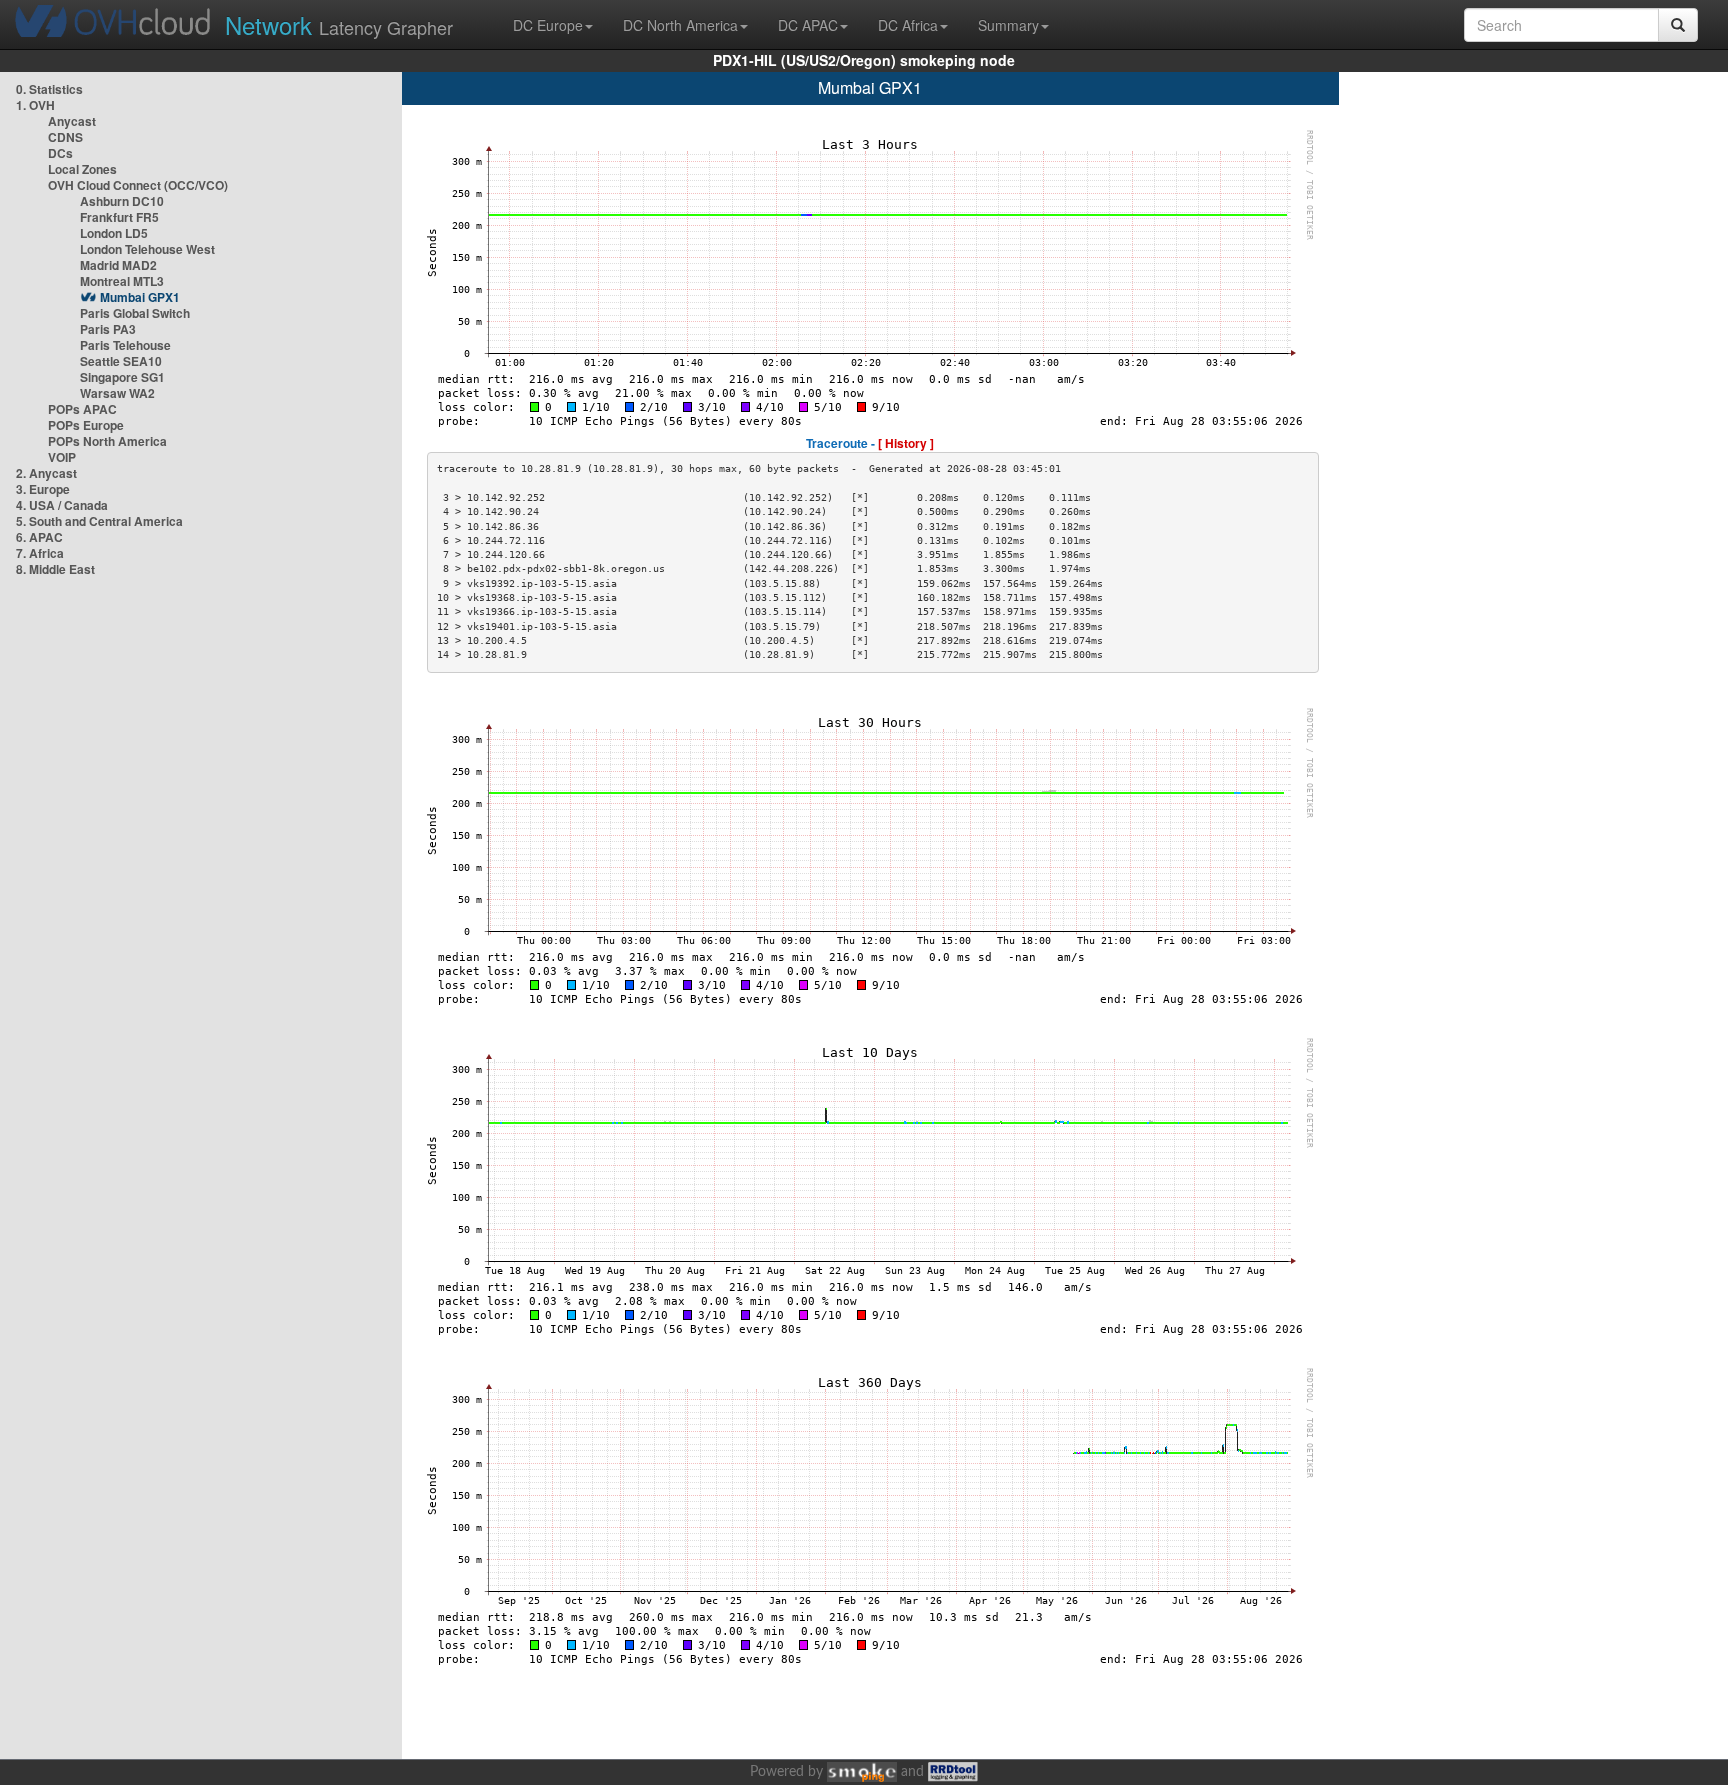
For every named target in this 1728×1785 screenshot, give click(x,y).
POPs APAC (82, 409)
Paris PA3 (108, 329)
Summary (1008, 25)
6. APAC (39, 537)
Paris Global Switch (135, 313)
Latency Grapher (339, 24)
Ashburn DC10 (122, 201)
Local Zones (82, 169)
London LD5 (114, 233)
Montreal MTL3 (122, 281)
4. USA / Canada (62, 505)
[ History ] (906, 443)
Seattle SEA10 (121, 361)
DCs (60, 153)
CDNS (65, 137)
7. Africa (40, 553)
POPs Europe (86, 425)
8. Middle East (55, 569)
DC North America (680, 25)
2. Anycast (46, 473)
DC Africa (908, 25)
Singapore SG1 (122, 377)
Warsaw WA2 (117, 393)
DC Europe (548, 25)
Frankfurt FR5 (119, 217)
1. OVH (35, 105)
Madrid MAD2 (118, 265)
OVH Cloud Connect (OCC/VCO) (138, 185)
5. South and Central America (99, 521)
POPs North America (107, 441)
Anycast (72, 121)
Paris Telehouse (125, 345)
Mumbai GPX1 (140, 297)
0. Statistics (49, 89)
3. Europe (43, 489)
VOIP (62, 457)
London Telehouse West (147, 249)
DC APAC (808, 25)
